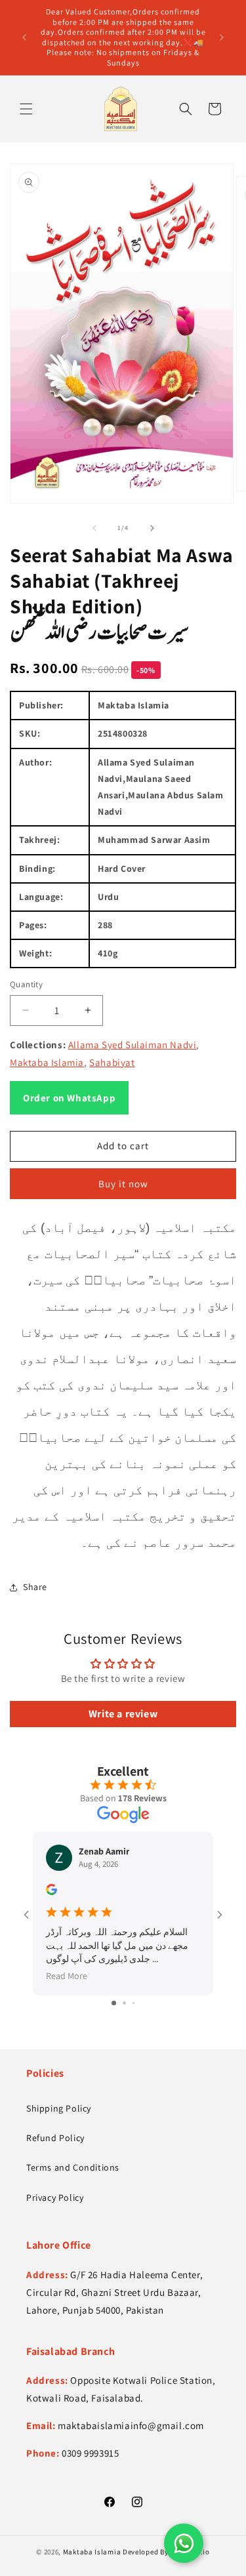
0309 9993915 (90, 2453)
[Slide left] (94, 528)
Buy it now (123, 1184)
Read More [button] (67, 1976)
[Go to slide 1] (114, 2003)
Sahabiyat (112, 1062)
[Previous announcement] (24, 37)
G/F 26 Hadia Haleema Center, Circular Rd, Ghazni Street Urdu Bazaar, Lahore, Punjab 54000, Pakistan (114, 2292)
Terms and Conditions (73, 2167)
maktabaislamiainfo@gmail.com (131, 2425)
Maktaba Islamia (47, 1062)
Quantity (26, 984)
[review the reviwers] (51, 1892)
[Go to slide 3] (133, 2003)
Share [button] (35, 1587)
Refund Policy (55, 2138)
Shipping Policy (59, 2108)
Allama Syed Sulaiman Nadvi (133, 1045)
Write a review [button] (123, 1714)
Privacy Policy (55, 2198)
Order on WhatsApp (69, 1098)
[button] (26, 109)
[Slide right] (152, 528)
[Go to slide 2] (124, 2003)
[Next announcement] (222, 37)
